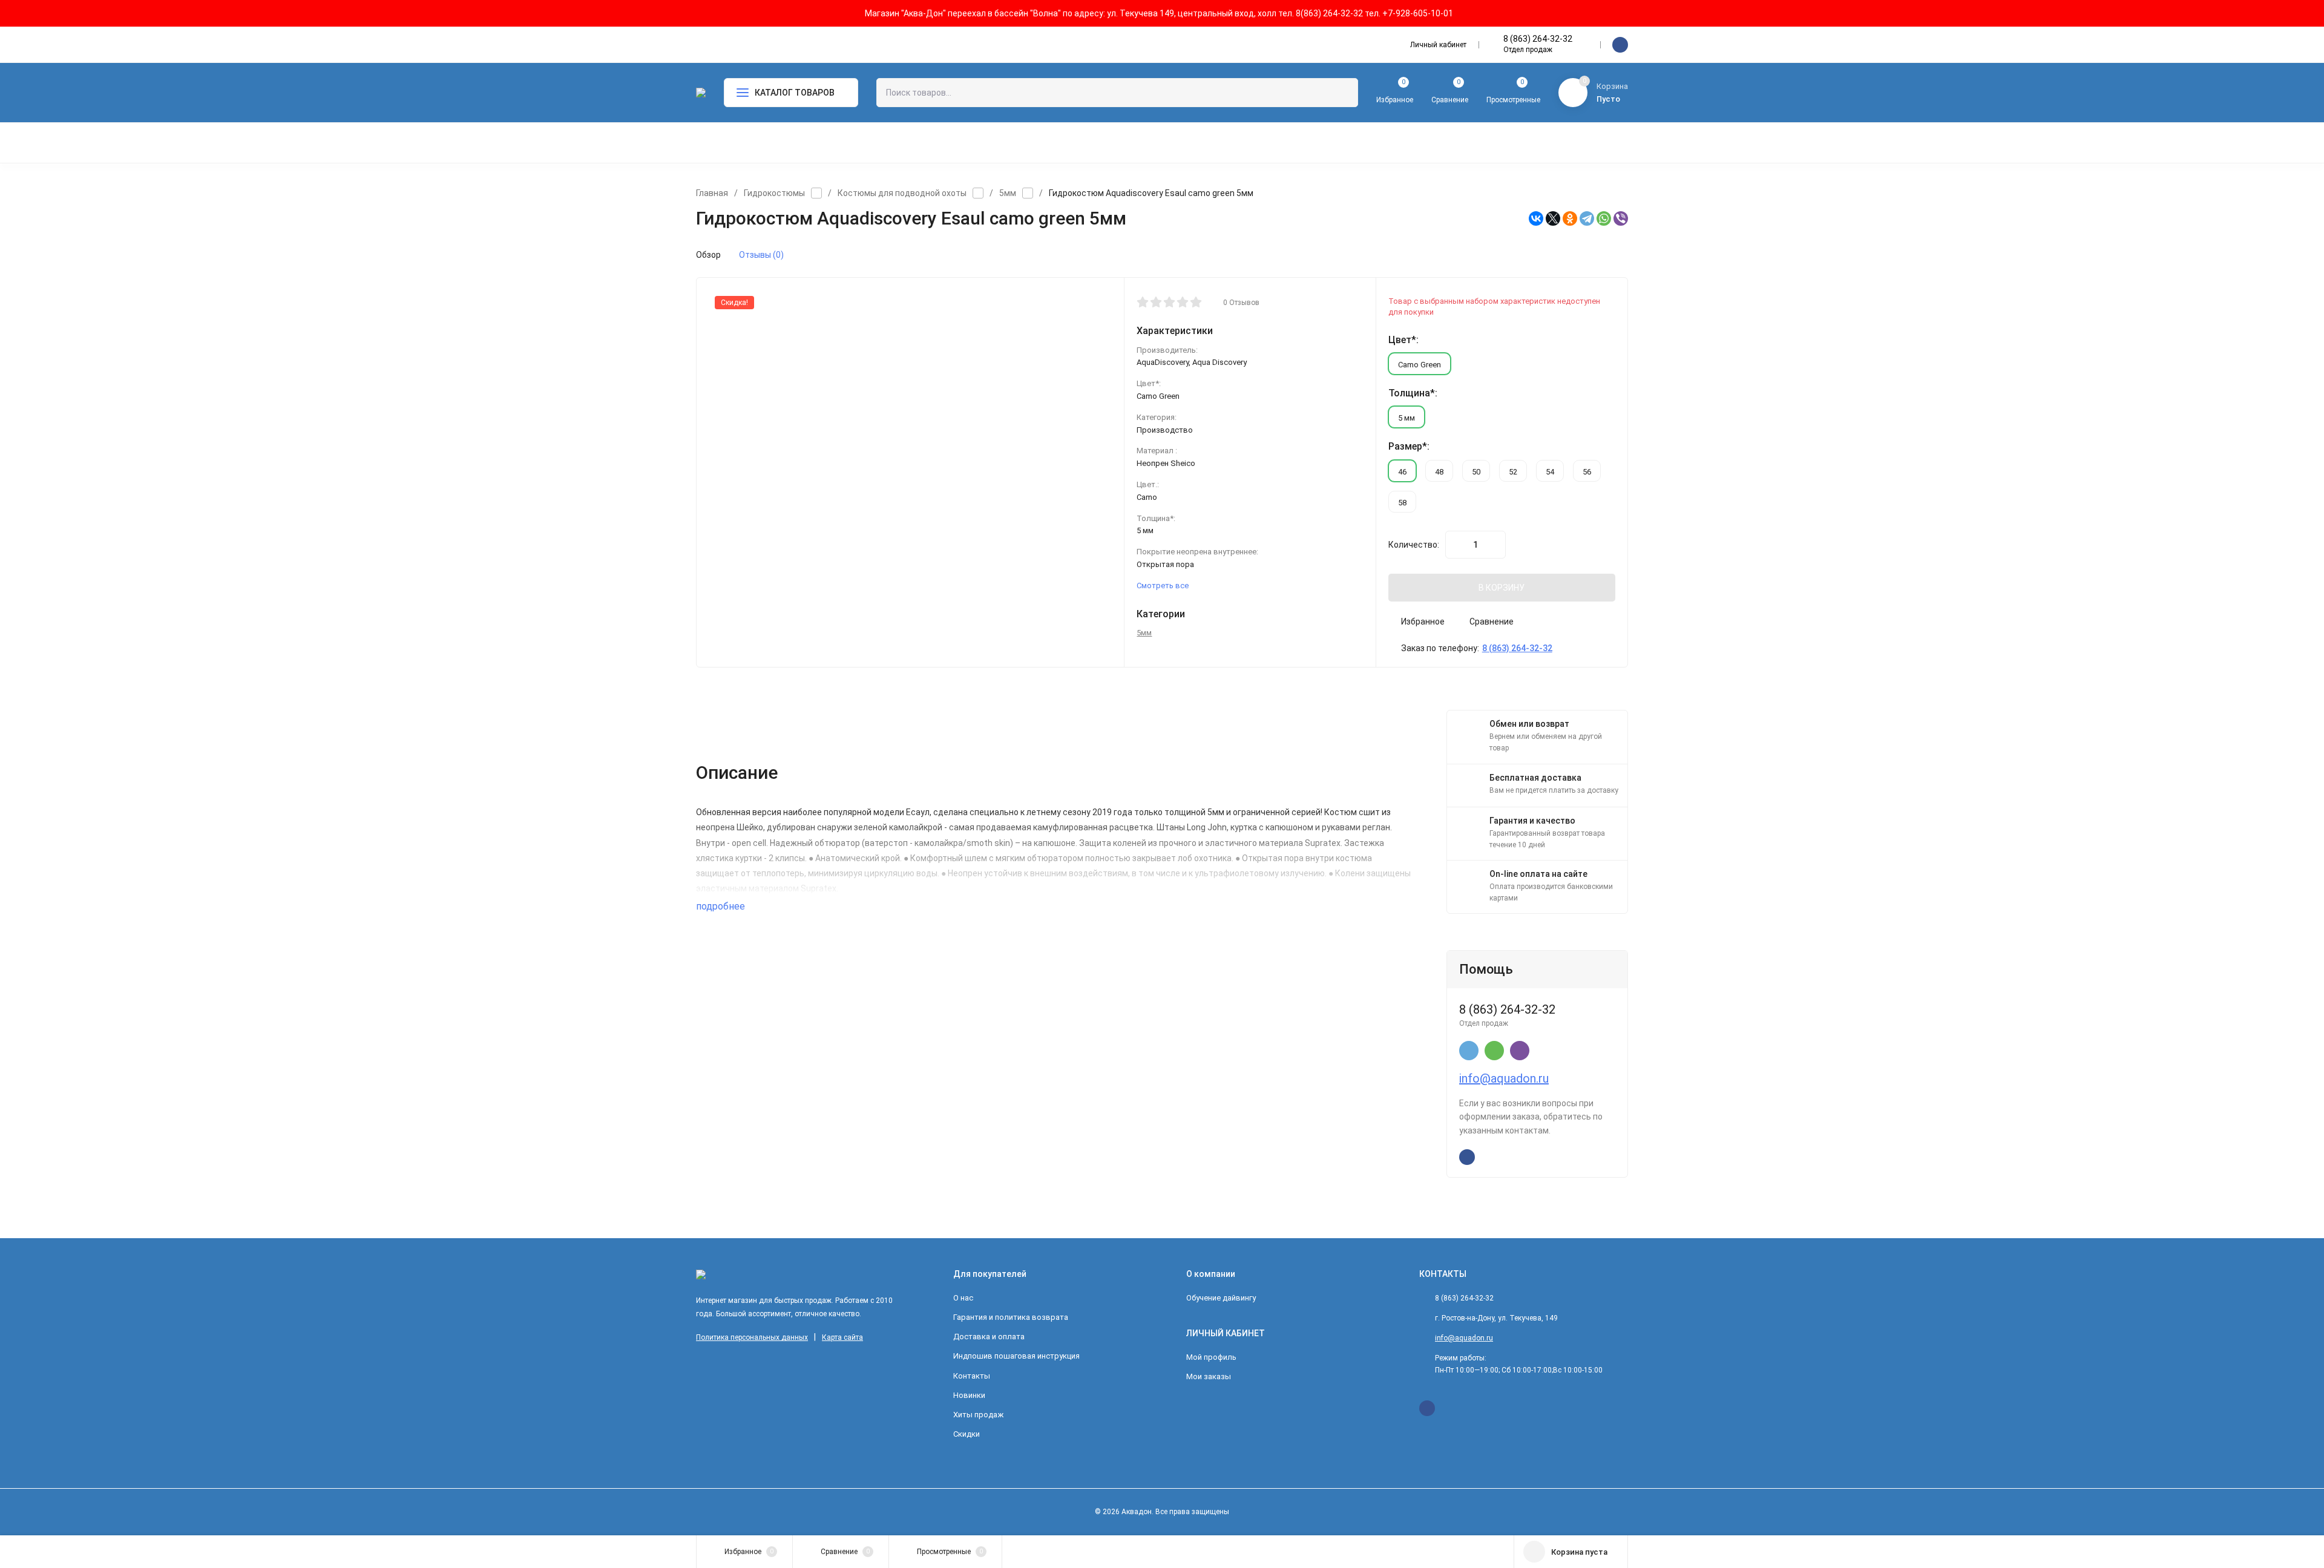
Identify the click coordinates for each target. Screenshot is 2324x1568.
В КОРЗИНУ (1502, 588)
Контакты (972, 1376)
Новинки (969, 1395)
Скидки (967, 1434)
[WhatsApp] (1604, 218)
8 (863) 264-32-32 (1538, 39)
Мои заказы (1209, 1376)
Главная (712, 193)
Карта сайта (842, 1337)
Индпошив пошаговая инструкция (1016, 1356)
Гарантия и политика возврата (1011, 1317)
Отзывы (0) (761, 255)
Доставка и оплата (989, 1337)
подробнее (722, 906)
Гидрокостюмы (774, 193)
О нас (963, 1298)
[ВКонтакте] (1536, 218)
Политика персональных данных (752, 1337)
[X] (1553, 218)
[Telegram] (1587, 218)
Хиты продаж (978, 1415)
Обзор (708, 255)
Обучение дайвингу (1221, 1298)
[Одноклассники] (1570, 218)
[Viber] (1621, 218)
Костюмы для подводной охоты (902, 193)
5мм (1008, 193)
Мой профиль (1211, 1357)
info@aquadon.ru (1504, 1078)
